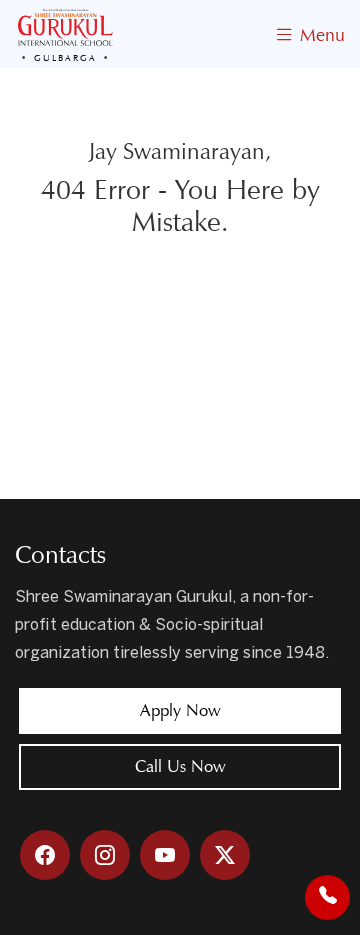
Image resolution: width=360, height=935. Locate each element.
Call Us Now (180, 766)
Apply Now (180, 710)
